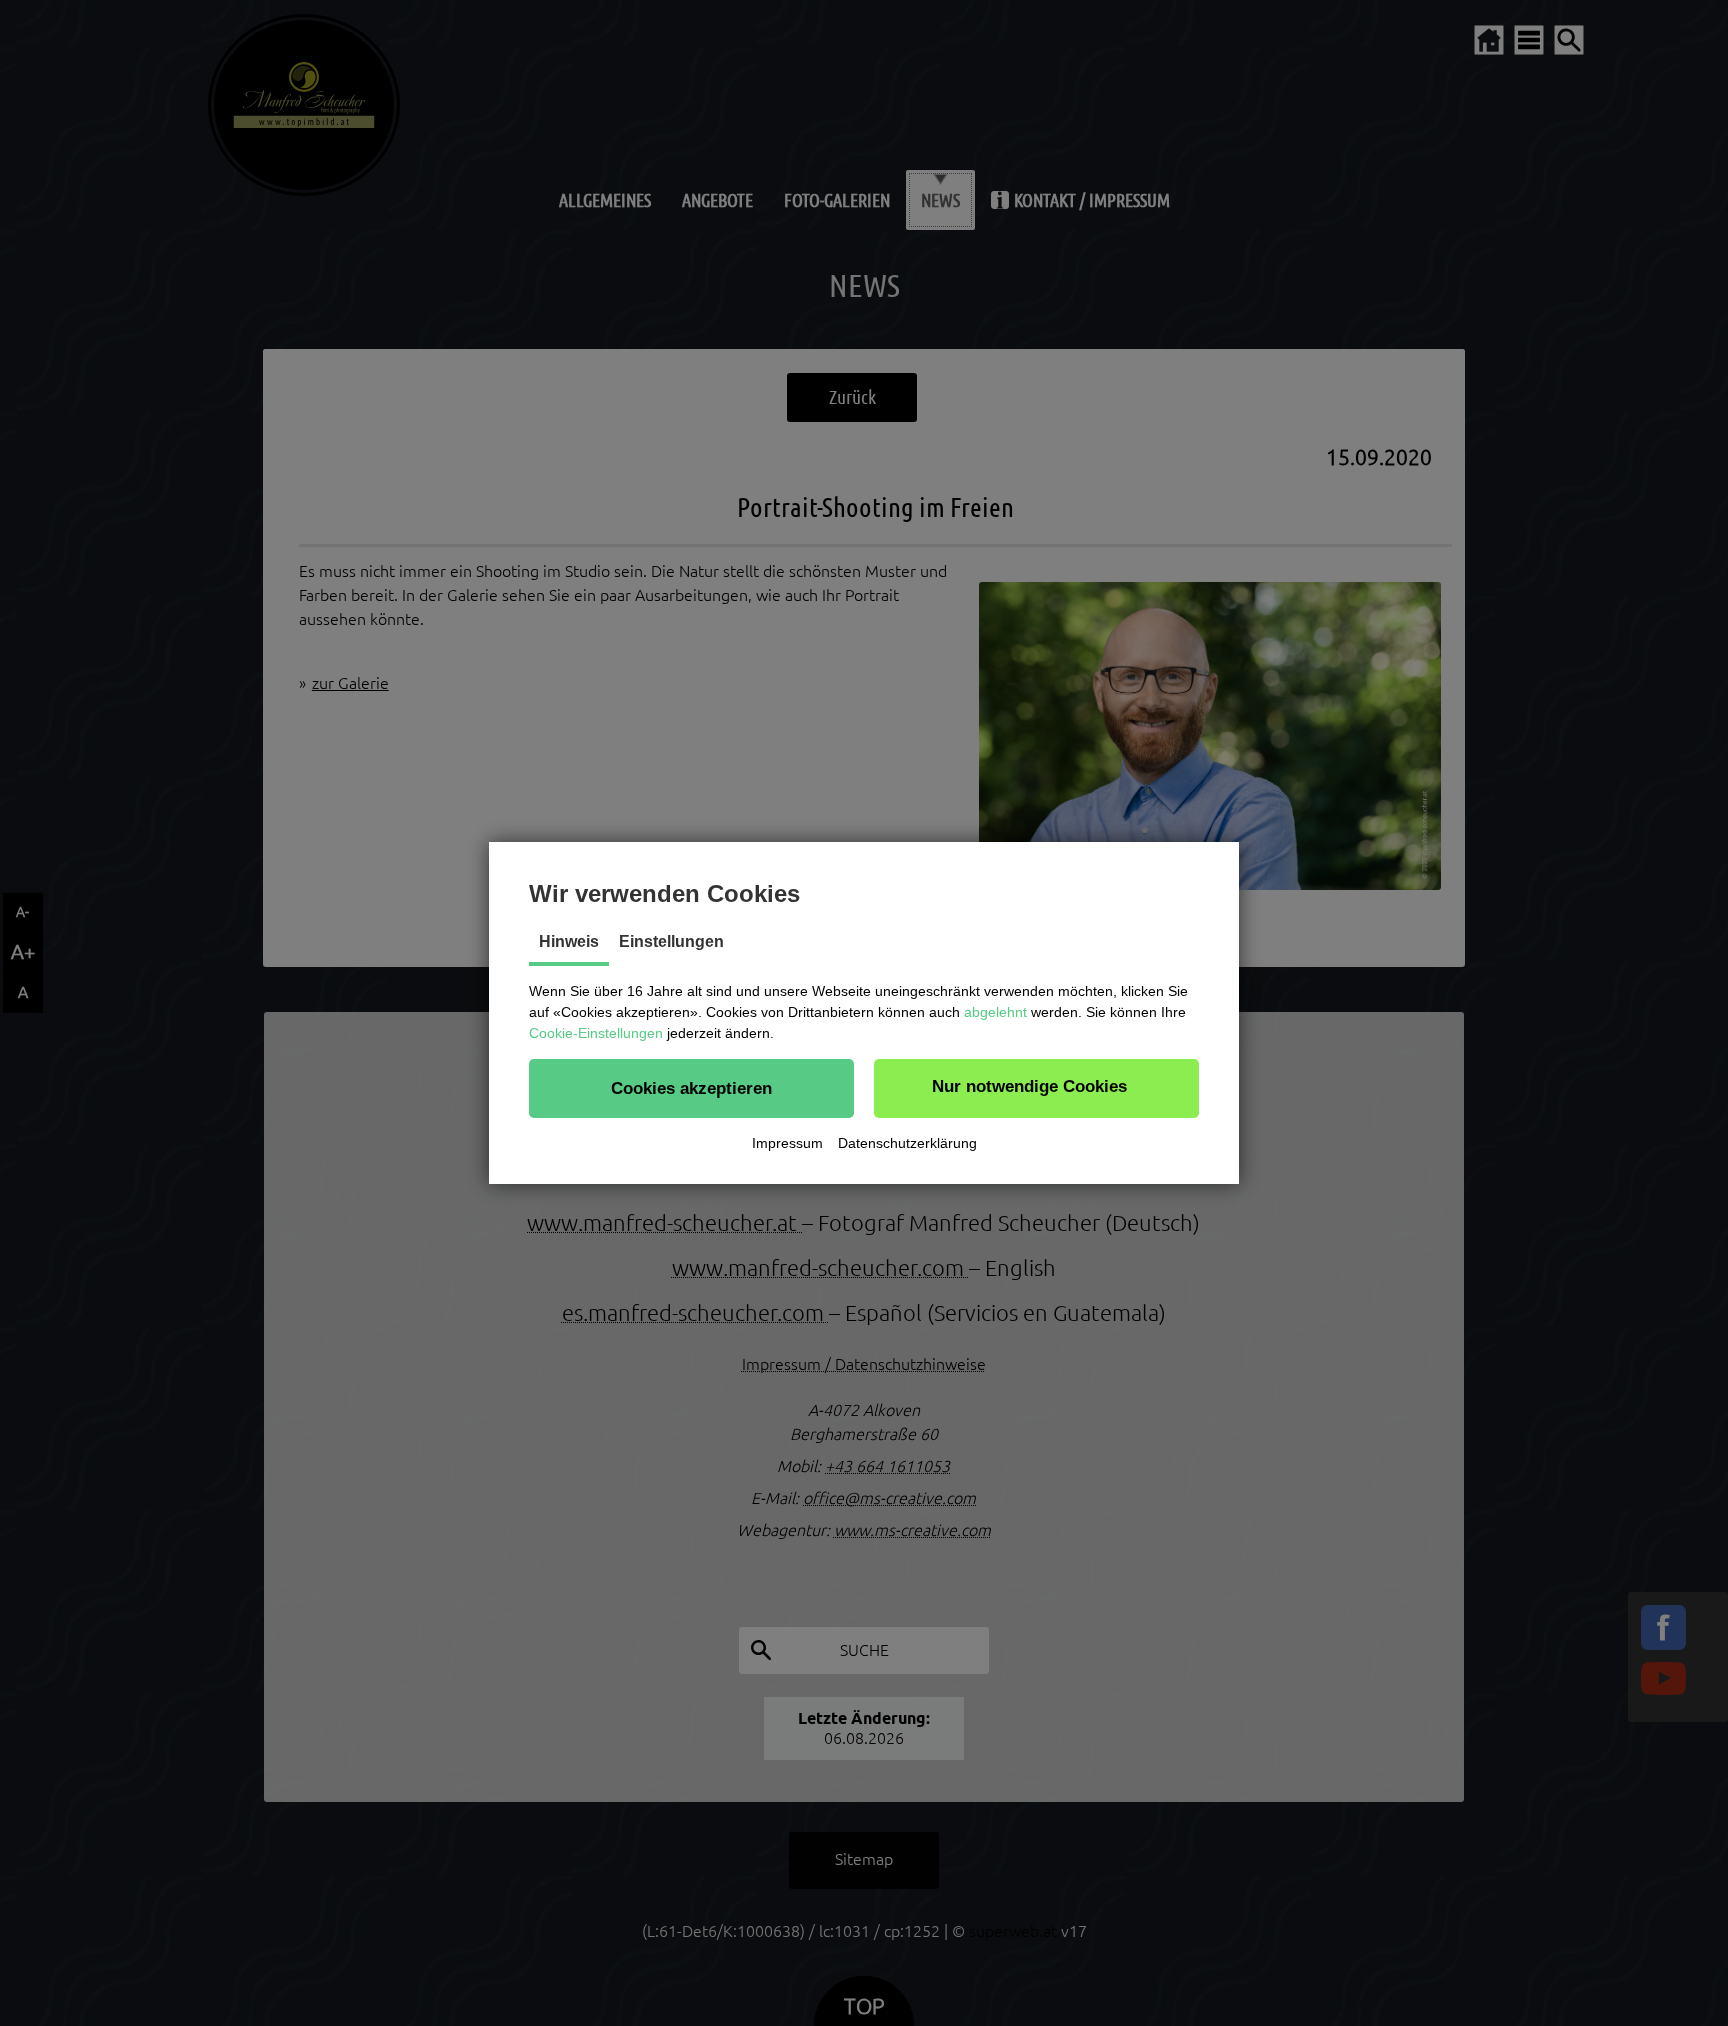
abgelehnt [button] (995, 1012)
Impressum (787, 1143)
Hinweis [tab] (569, 941)
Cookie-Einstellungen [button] (596, 1033)
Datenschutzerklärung (907, 1143)
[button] (691, 1088)
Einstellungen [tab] (671, 941)
